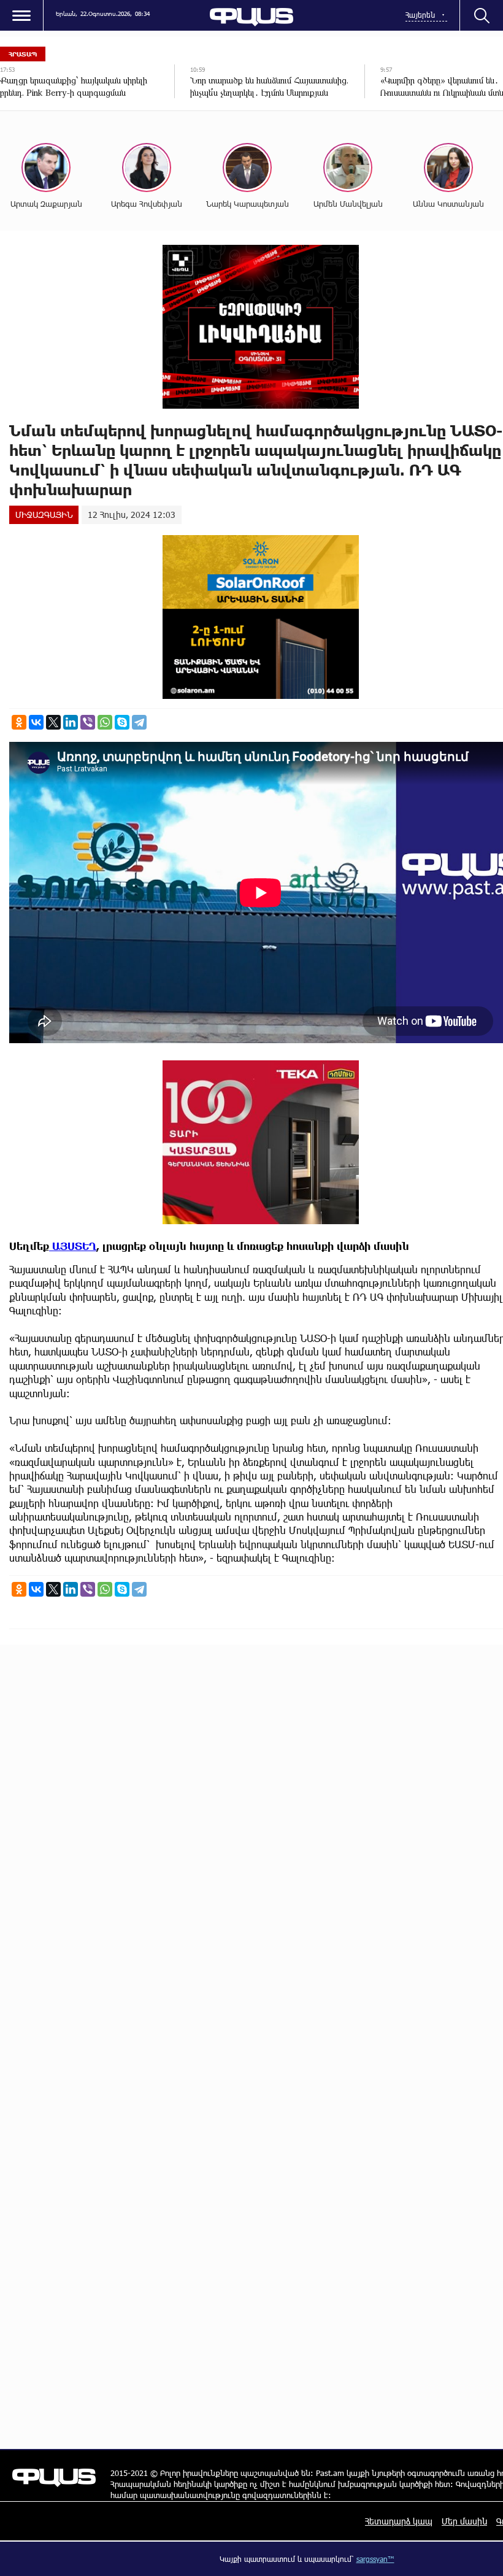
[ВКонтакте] (36, 722)
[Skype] (122, 722)
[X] (53, 722)
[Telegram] (139, 722)
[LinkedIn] (71, 722)
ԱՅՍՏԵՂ (73, 1246)
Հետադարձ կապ (399, 2521)
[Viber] (88, 722)
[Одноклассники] (19, 722)
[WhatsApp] (105, 722)
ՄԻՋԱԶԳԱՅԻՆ (44, 515)
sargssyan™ (375, 2559)
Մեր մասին (464, 2521)
